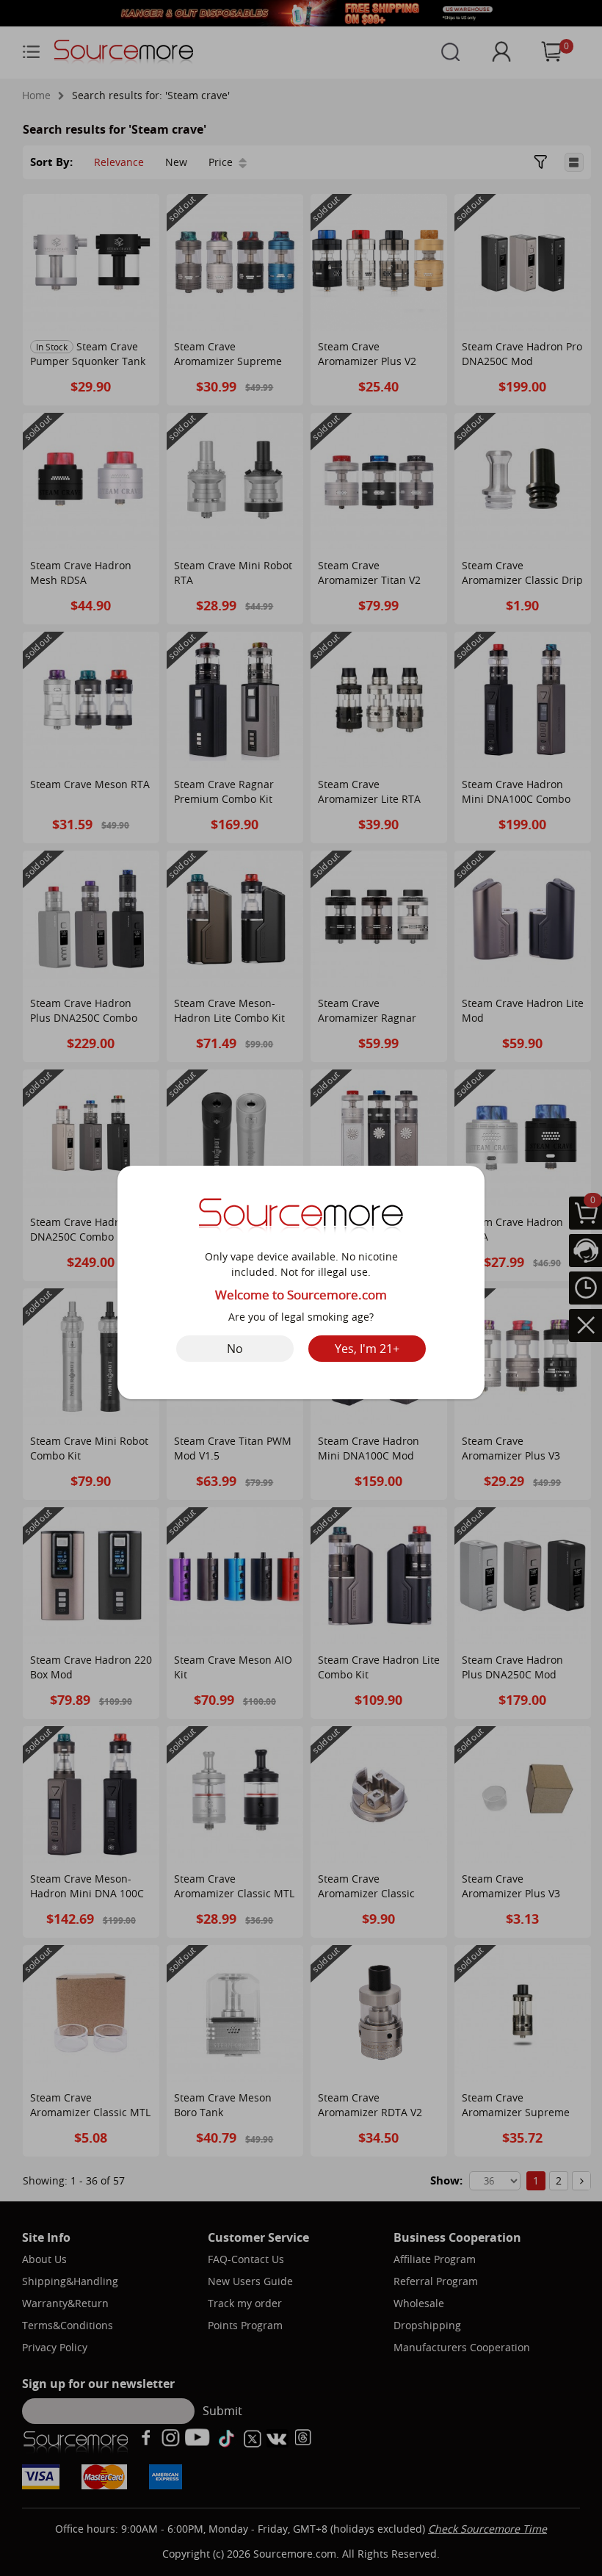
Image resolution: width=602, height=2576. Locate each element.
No (235, 1349)
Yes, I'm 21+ (367, 1349)
